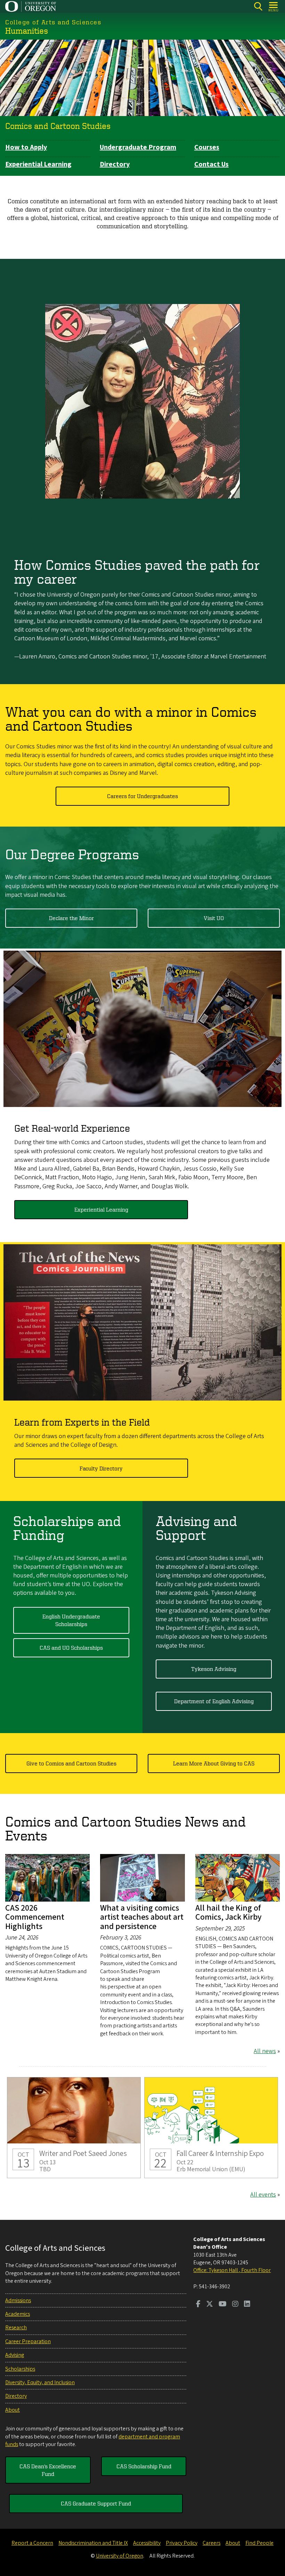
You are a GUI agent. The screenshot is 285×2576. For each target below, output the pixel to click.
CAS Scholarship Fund (144, 2466)
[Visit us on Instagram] (235, 2305)
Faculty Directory (101, 1468)
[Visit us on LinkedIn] (247, 2305)
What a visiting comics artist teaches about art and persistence (142, 1917)
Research (16, 2328)
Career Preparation (28, 2341)
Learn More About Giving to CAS (214, 1763)
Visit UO (214, 918)
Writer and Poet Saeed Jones (74, 2128)
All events (263, 2195)
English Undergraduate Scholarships (71, 1620)
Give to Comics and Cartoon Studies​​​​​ (71, 1763)
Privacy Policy (182, 2543)
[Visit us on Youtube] (223, 2305)
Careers (211, 2543)
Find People (259, 2543)
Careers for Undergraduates (142, 796)
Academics (18, 2314)
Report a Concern (32, 2543)
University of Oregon (120, 2556)
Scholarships (20, 2369)
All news (265, 2051)
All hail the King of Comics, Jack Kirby (229, 1913)
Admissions (18, 2300)
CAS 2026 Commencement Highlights (35, 1917)
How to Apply (26, 147)
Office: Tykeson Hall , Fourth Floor (232, 2270)
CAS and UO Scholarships (71, 1648)
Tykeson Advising (214, 1669)
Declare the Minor (71, 918)
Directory (115, 164)
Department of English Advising (214, 1701)
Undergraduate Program (138, 147)
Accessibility (147, 2543)
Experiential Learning (38, 164)
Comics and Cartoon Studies (58, 126)
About (13, 2410)
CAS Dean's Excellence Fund (48, 2470)
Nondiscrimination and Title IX (93, 2543)
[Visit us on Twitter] (210, 2305)
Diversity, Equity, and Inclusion (40, 2382)
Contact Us (211, 164)
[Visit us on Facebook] (198, 2305)
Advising (15, 2355)
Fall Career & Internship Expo (211, 2128)
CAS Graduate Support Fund (96, 2503)
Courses (207, 147)
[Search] (258, 6)
